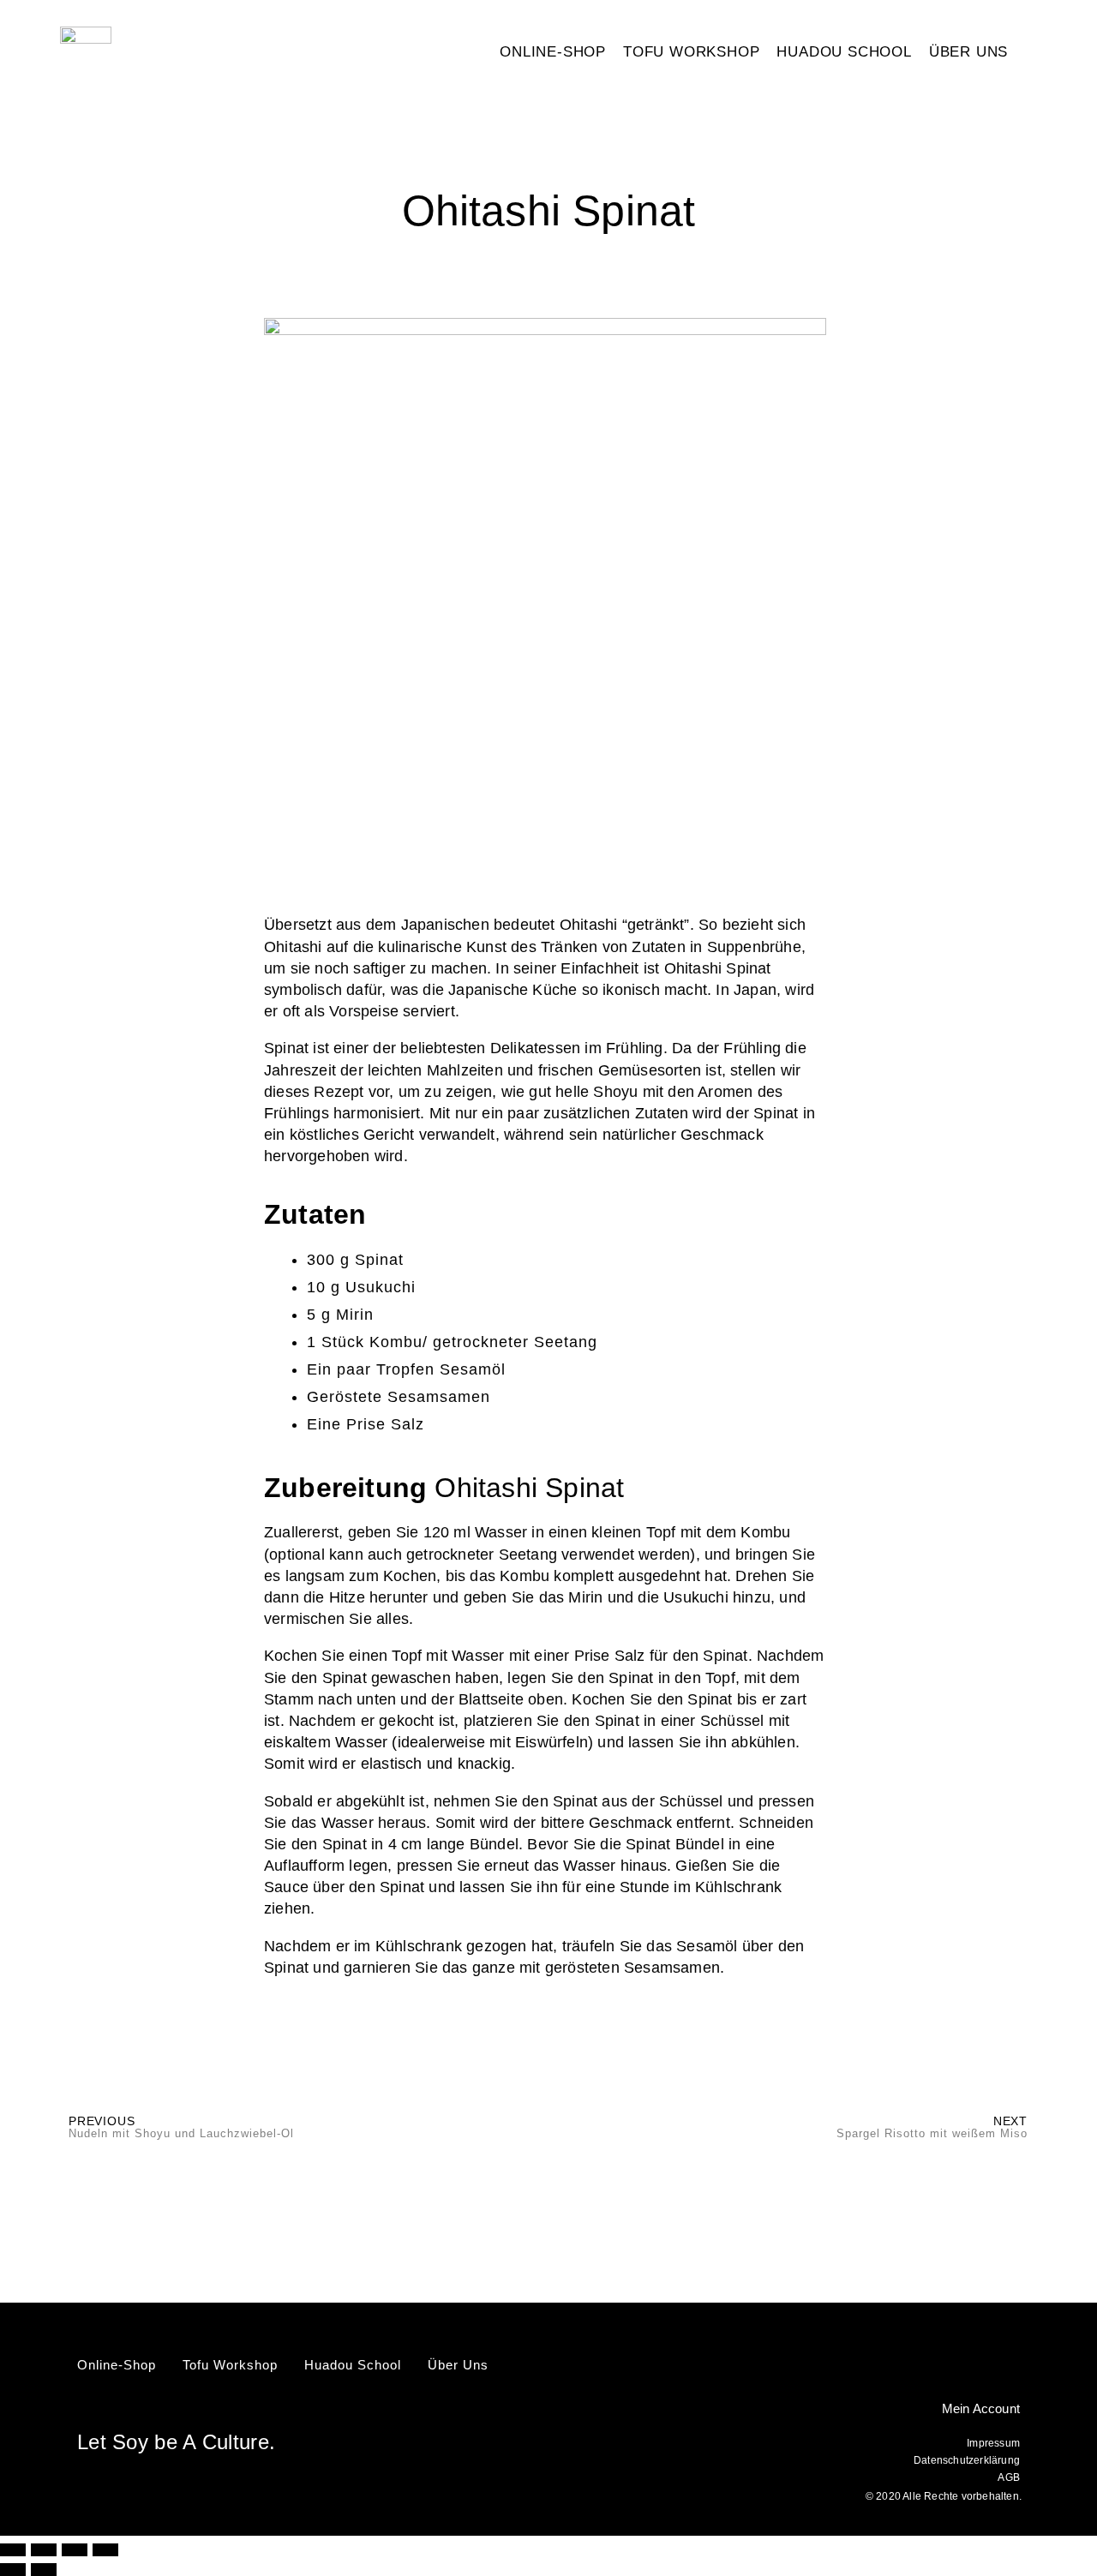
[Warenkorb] (1045, 53)
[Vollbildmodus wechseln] (44, 2550)
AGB (1009, 2477)
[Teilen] (75, 2550)
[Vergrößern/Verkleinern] (13, 2550)
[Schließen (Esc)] (105, 2550)
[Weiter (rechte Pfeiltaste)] (44, 2570)
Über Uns (968, 52)
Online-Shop (553, 52)
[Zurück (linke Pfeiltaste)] (13, 2570)
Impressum (993, 2443)
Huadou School (844, 52)
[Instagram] (1014, 2365)
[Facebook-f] (984, 2365)
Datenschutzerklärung (967, 2460)
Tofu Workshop (691, 52)
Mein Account (981, 2408)
